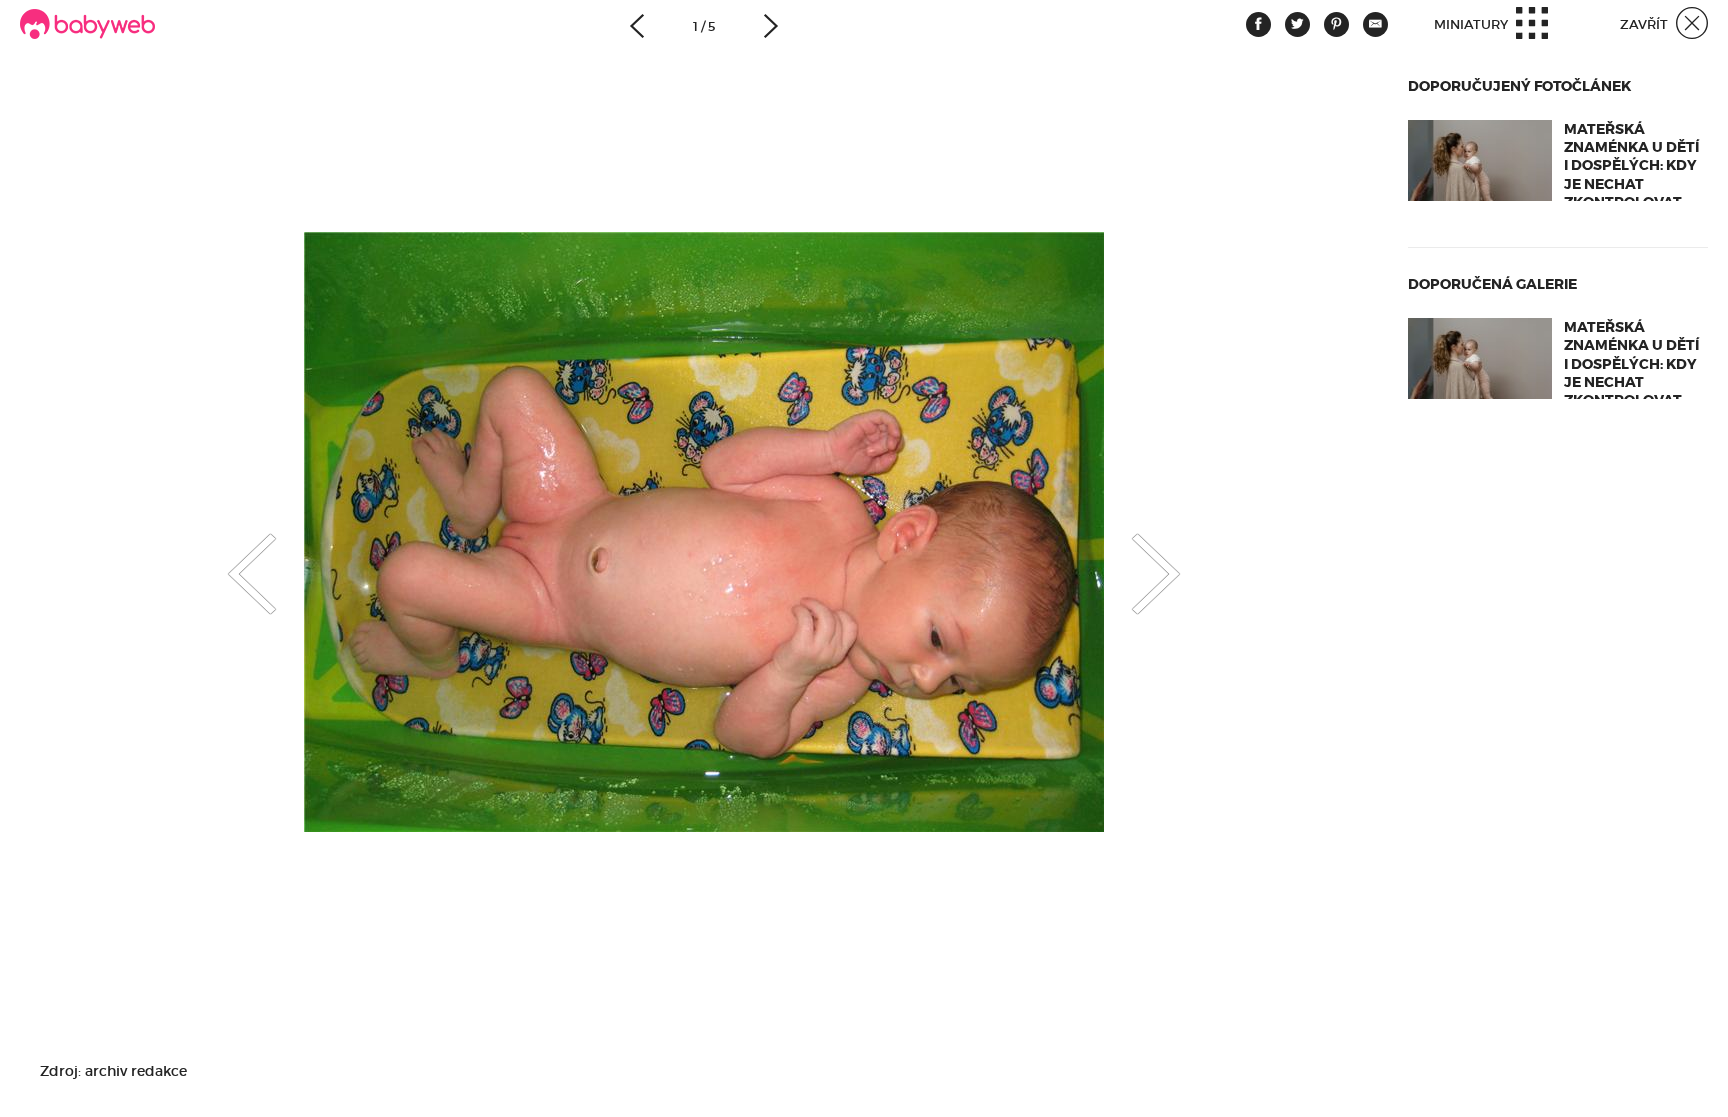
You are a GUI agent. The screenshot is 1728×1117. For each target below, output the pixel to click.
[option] (704, 531)
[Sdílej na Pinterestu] (1336, 24)
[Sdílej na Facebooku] (1258, 24)
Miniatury (1472, 24)
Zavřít (1645, 24)
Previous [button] (232, 556)
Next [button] (1176, 556)
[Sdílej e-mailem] (1375, 24)
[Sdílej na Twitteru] (1297, 24)
